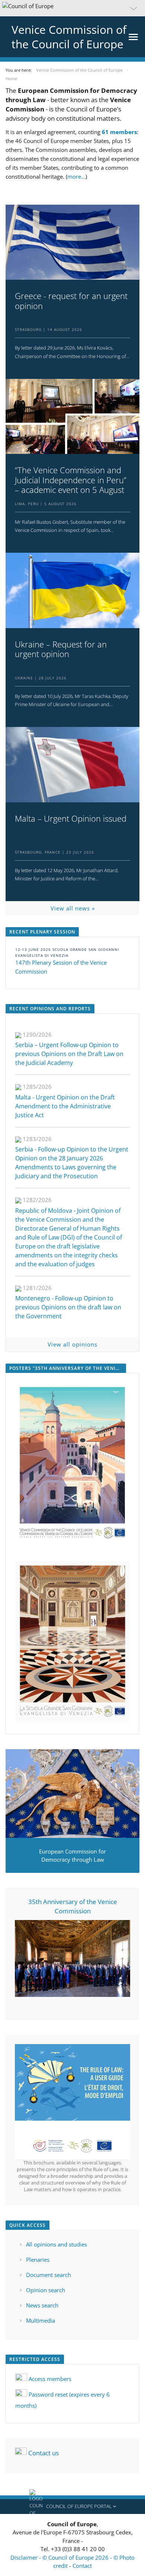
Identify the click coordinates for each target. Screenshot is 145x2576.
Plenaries (38, 2260)
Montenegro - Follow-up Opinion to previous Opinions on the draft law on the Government (68, 1307)
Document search (49, 2275)
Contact (82, 2566)
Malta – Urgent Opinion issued (71, 818)
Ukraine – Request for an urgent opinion (61, 649)
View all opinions (72, 1344)
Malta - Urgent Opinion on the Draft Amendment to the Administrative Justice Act (65, 1106)
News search (42, 2305)
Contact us (43, 2452)
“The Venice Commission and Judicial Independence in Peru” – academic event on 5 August (71, 480)
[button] (72, 8)
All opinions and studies (57, 2244)
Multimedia (41, 2320)
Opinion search (46, 2290)
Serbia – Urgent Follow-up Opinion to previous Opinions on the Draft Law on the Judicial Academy (69, 1054)
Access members (50, 2379)
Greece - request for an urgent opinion (71, 301)
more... (76, 176)
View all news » (73, 908)
